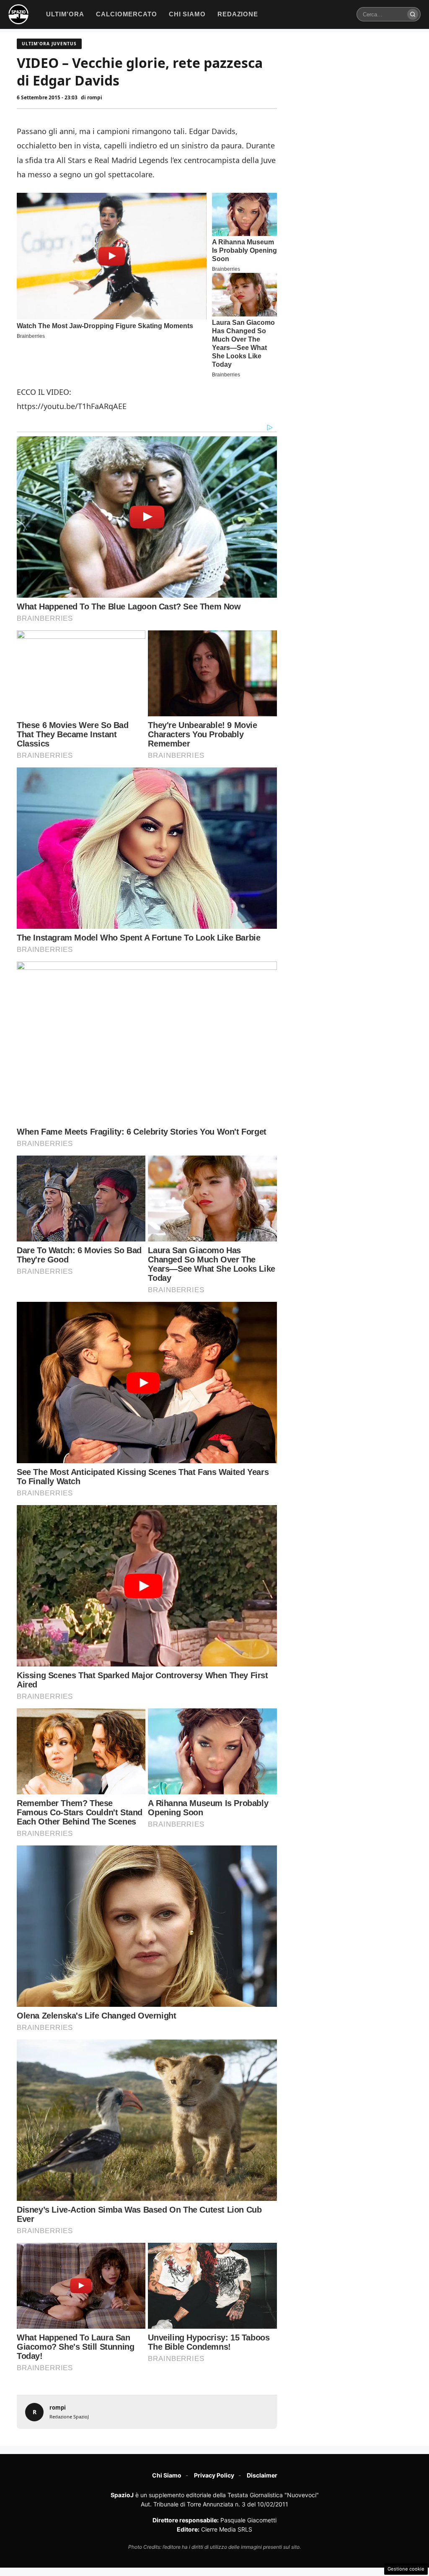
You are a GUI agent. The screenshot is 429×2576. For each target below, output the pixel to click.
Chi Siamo (167, 2475)
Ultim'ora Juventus (49, 44)
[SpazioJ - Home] (18, 14)
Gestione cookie (406, 2569)
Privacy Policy (214, 2475)
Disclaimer (262, 2475)
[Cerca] (413, 14)
